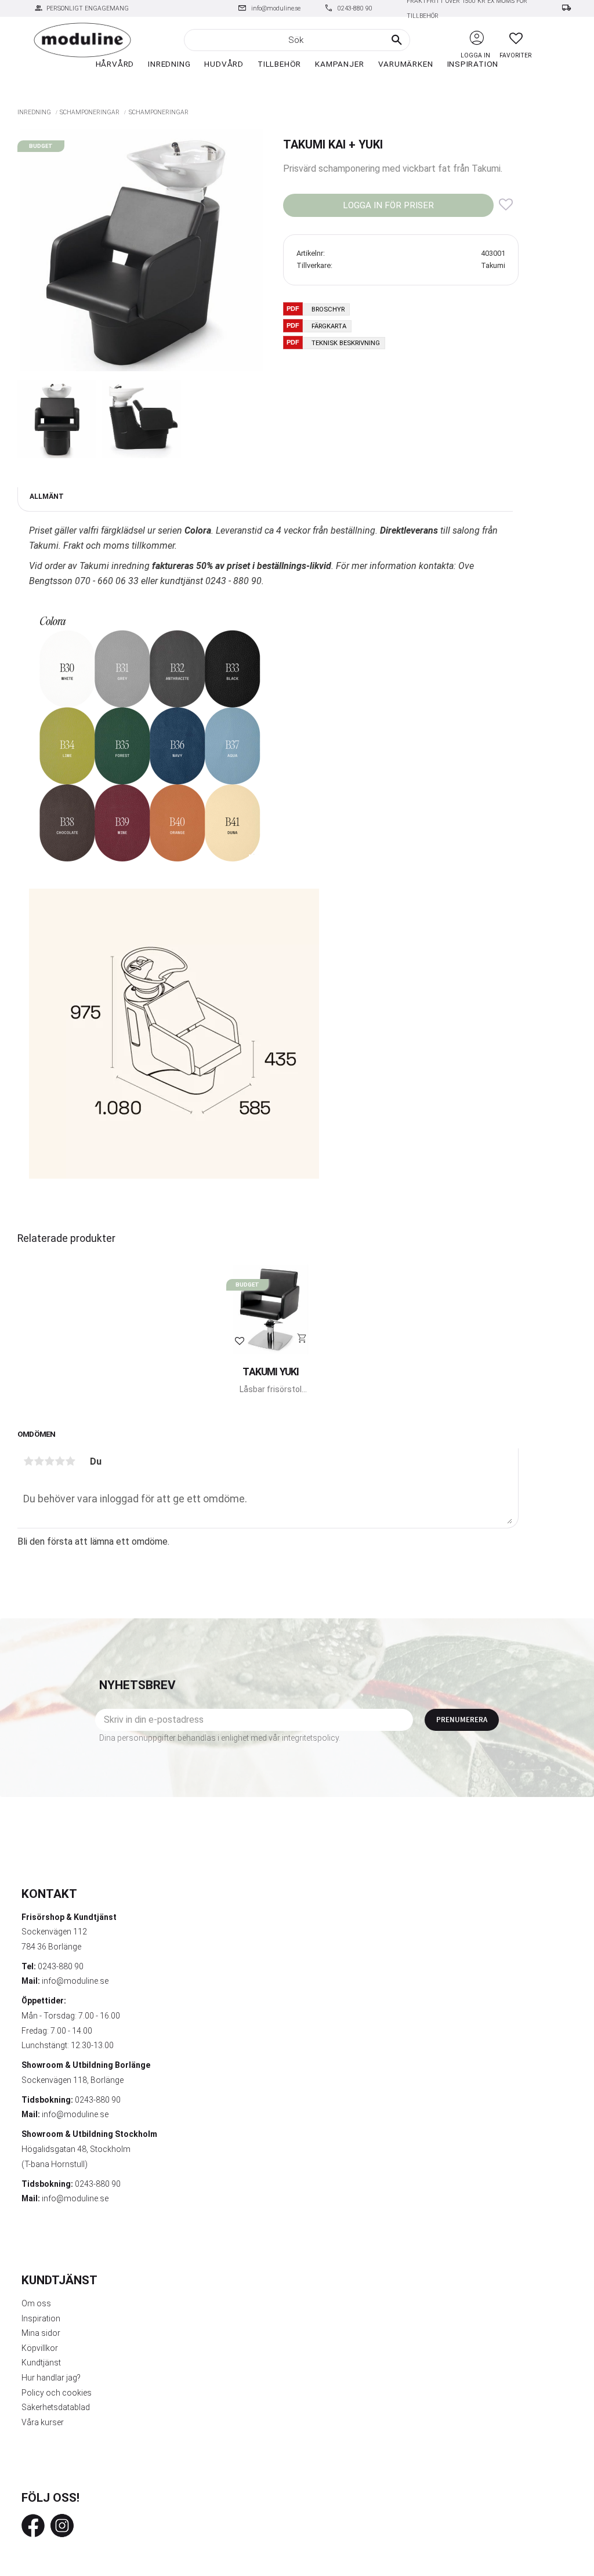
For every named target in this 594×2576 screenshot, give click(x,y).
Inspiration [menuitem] (473, 64)
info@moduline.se (276, 8)
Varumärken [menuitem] (406, 64)
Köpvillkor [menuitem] (40, 2348)
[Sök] (397, 40)
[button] (516, 38)
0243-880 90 (355, 8)
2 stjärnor (39, 1461)
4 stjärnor (60, 1461)
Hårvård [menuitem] (115, 64)
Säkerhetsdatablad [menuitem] (56, 2407)
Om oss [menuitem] (36, 2303)
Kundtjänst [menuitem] (41, 2363)
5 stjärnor (70, 1461)
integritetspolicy (310, 1738)
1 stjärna (28, 1461)
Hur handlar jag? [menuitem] (51, 2378)
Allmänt (47, 497)
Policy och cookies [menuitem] (57, 2393)
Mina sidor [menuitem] (41, 2333)
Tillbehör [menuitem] (279, 64)
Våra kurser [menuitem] (43, 2422)
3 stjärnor (49, 1461)
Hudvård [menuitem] (224, 64)
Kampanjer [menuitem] (339, 64)
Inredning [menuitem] (169, 64)
